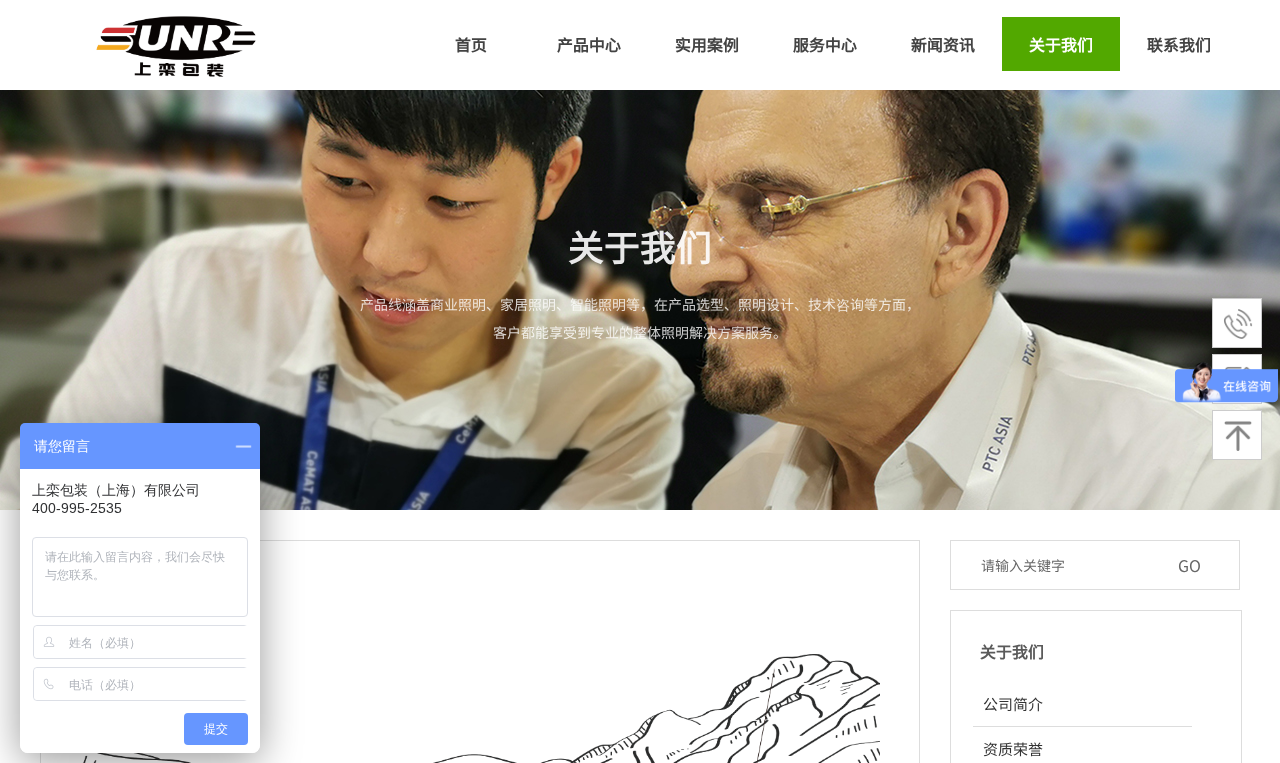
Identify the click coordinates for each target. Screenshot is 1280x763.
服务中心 (825, 44)
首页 (471, 44)
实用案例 (707, 44)
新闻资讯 (943, 44)
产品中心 (589, 44)
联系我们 (1179, 44)
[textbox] (1069, 565)
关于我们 (1061, 44)
